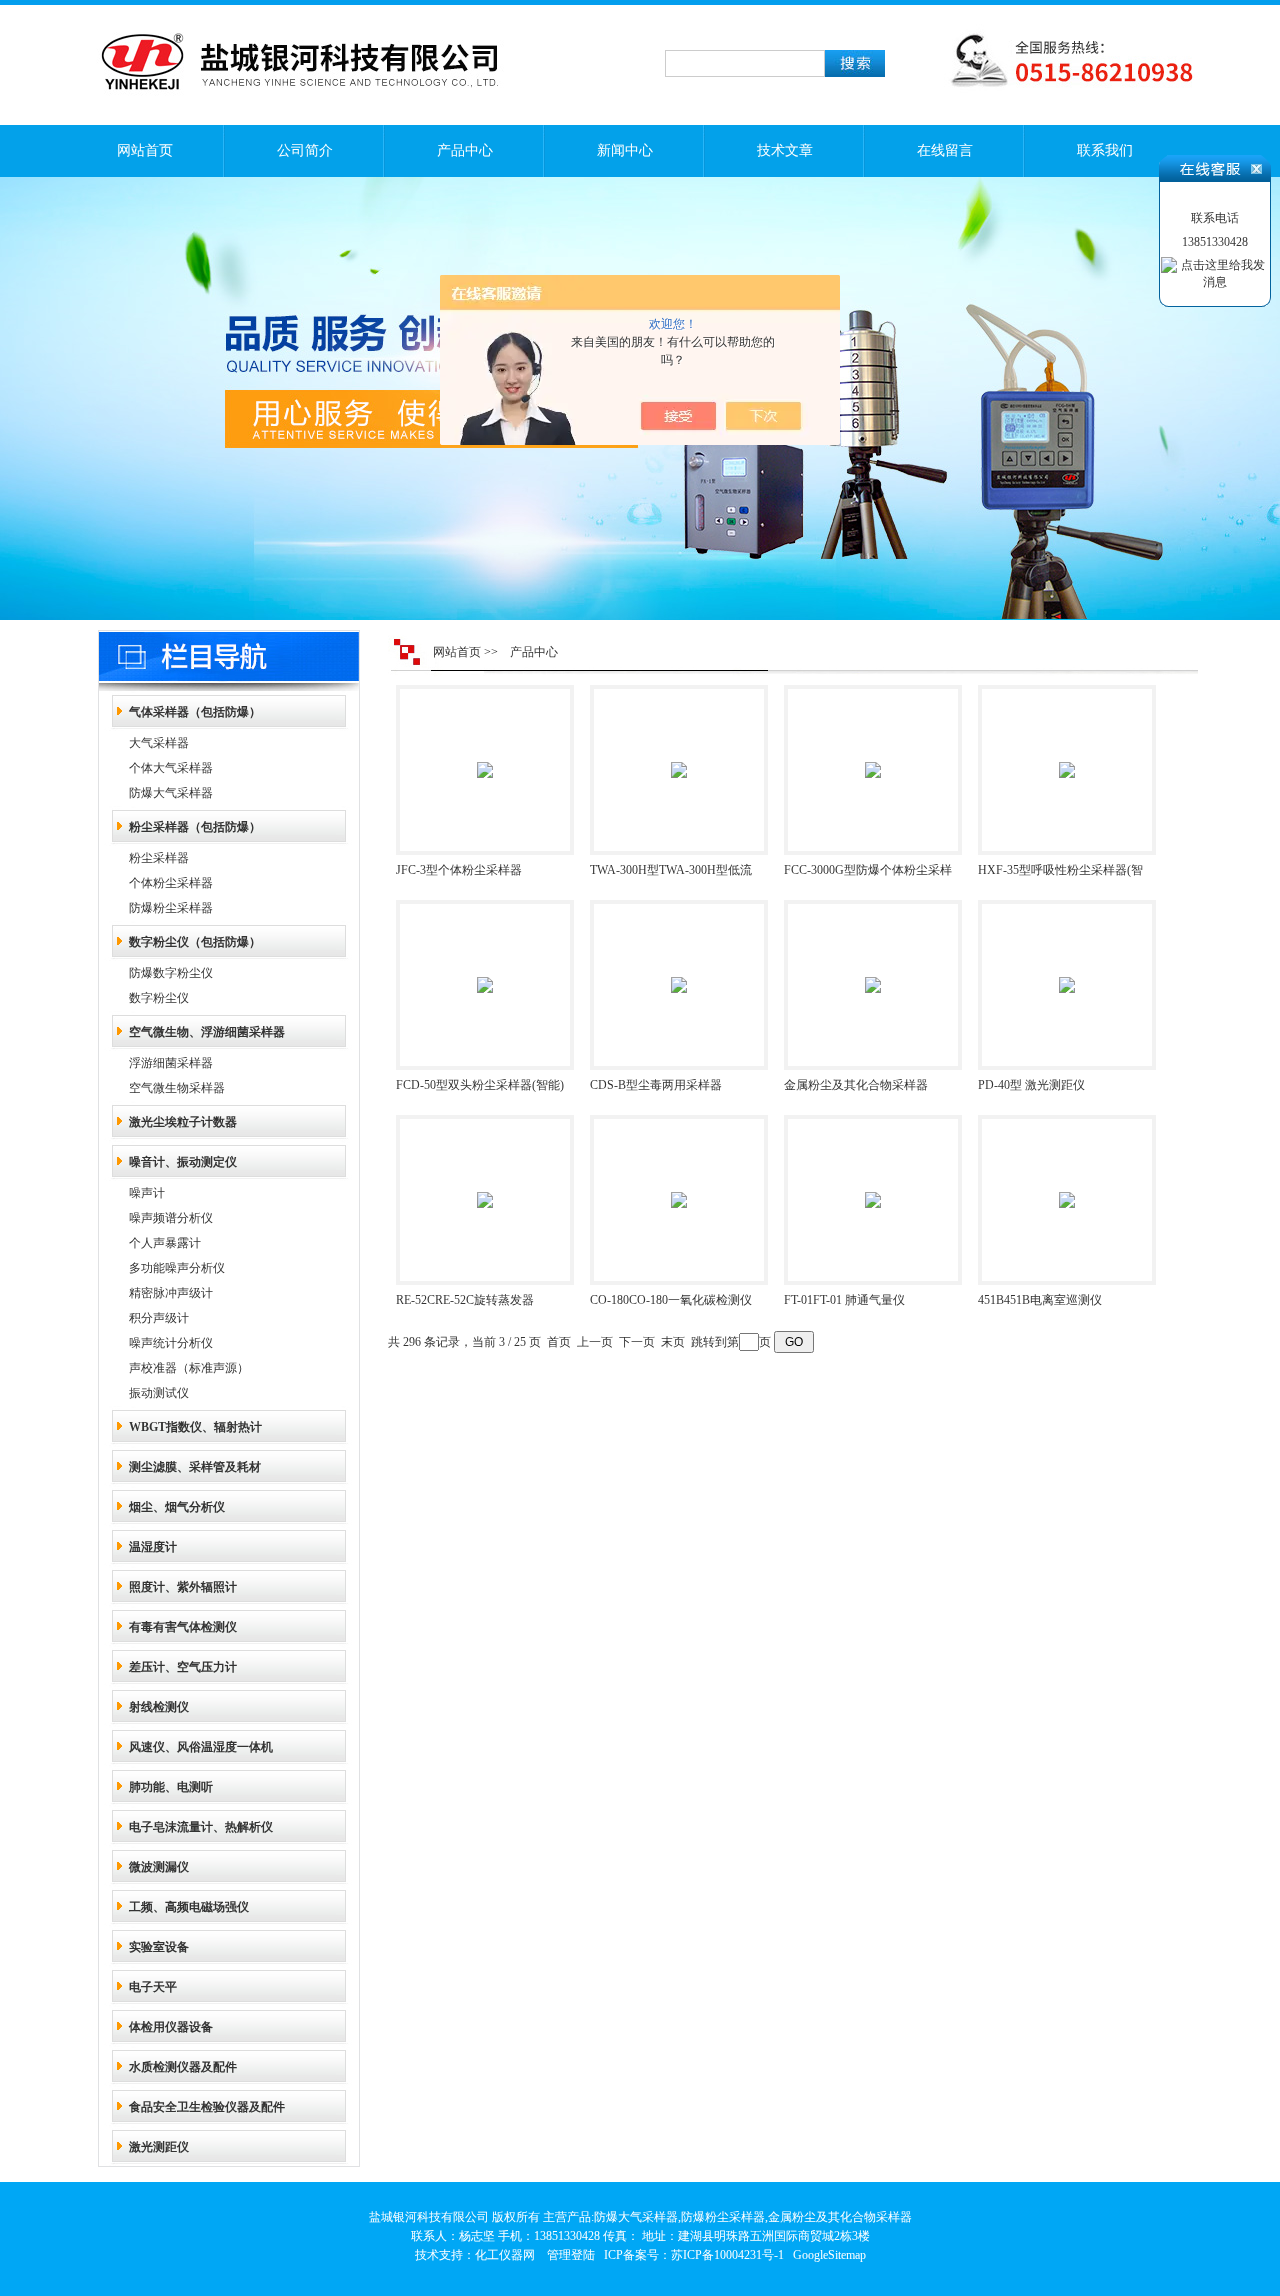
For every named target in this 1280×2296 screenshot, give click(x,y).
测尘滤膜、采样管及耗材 (195, 1467)
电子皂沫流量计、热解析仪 (201, 1827)
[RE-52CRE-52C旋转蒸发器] (485, 1186)
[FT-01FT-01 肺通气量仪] (873, 1186)
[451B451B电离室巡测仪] (1067, 1186)
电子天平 (153, 1987)
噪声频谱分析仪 (171, 1218)
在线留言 (945, 150)
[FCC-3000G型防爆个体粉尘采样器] (873, 756)
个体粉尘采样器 (171, 883)
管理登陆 (571, 2255)
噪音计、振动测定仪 (183, 1162)
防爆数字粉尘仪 (171, 973)
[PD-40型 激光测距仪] (1067, 971)
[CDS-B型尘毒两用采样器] (679, 971)
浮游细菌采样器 (171, 1063)
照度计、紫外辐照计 (183, 1587)
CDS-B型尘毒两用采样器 (656, 1085)
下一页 (637, 1342)
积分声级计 (159, 1318)
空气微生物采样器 (177, 1088)
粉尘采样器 (159, 858)
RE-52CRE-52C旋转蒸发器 (465, 1300)
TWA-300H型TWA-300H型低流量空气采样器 (671, 874)
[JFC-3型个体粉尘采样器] (485, 756)
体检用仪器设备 (171, 2027)
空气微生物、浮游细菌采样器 (207, 1032)
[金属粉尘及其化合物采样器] (873, 971)
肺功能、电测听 (171, 1787)
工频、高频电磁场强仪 (189, 1907)
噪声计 (147, 1193)
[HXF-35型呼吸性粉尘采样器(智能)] (1067, 756)
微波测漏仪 (159, 1867)
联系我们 (1105, 150)
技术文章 (785, 150)
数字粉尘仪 (159, 998)
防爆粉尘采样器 (171, 908)
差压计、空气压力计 (183, 1667)
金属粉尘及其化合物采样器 (856, 1085)
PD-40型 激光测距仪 (1031, 1085)
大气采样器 (159, 743)
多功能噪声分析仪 (177, 1268)
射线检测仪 (159, 1707)
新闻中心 (625, 150)
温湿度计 (153, 1547)
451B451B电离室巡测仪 (1040, 1300)
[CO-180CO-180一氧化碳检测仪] (679, 1186)
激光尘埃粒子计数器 (183, 1122)
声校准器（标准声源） (189, 1368)
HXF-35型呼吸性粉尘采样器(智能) (1060, 874)
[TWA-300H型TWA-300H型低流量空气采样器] (679, 756)
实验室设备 (159, 1947)
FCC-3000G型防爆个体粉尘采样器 (868, 874)
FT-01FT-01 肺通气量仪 (844, 1300)
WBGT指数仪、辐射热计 (195, 1427)
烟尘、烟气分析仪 (177, 1507)
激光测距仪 (159, 2147)
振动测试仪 (159, 1393)
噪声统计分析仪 (171, 1343)
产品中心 (465, 150)
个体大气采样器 (171, 768)
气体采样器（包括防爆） (195, 712)
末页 (673, 1342)
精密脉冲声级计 (171, 1293)
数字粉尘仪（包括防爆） (195, 942)
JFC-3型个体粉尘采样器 (459, 870)
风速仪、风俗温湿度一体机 (201, 1747)
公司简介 (305, 150)
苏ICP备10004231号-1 (727, 2255)
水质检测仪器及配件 (183, 2067)
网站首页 (145, 150)
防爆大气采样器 (171, 793)
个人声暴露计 (165, 1243)
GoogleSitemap (829, 2255)
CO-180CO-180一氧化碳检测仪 (671, 1300)
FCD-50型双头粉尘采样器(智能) (480, 1085)
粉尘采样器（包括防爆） (195, 827)
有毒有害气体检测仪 (183, 1627)
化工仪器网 (505, 2255)
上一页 (595, 1342)
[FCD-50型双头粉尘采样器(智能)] (485, 971)
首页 (559, 1342)
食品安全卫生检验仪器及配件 (207, 2107)
